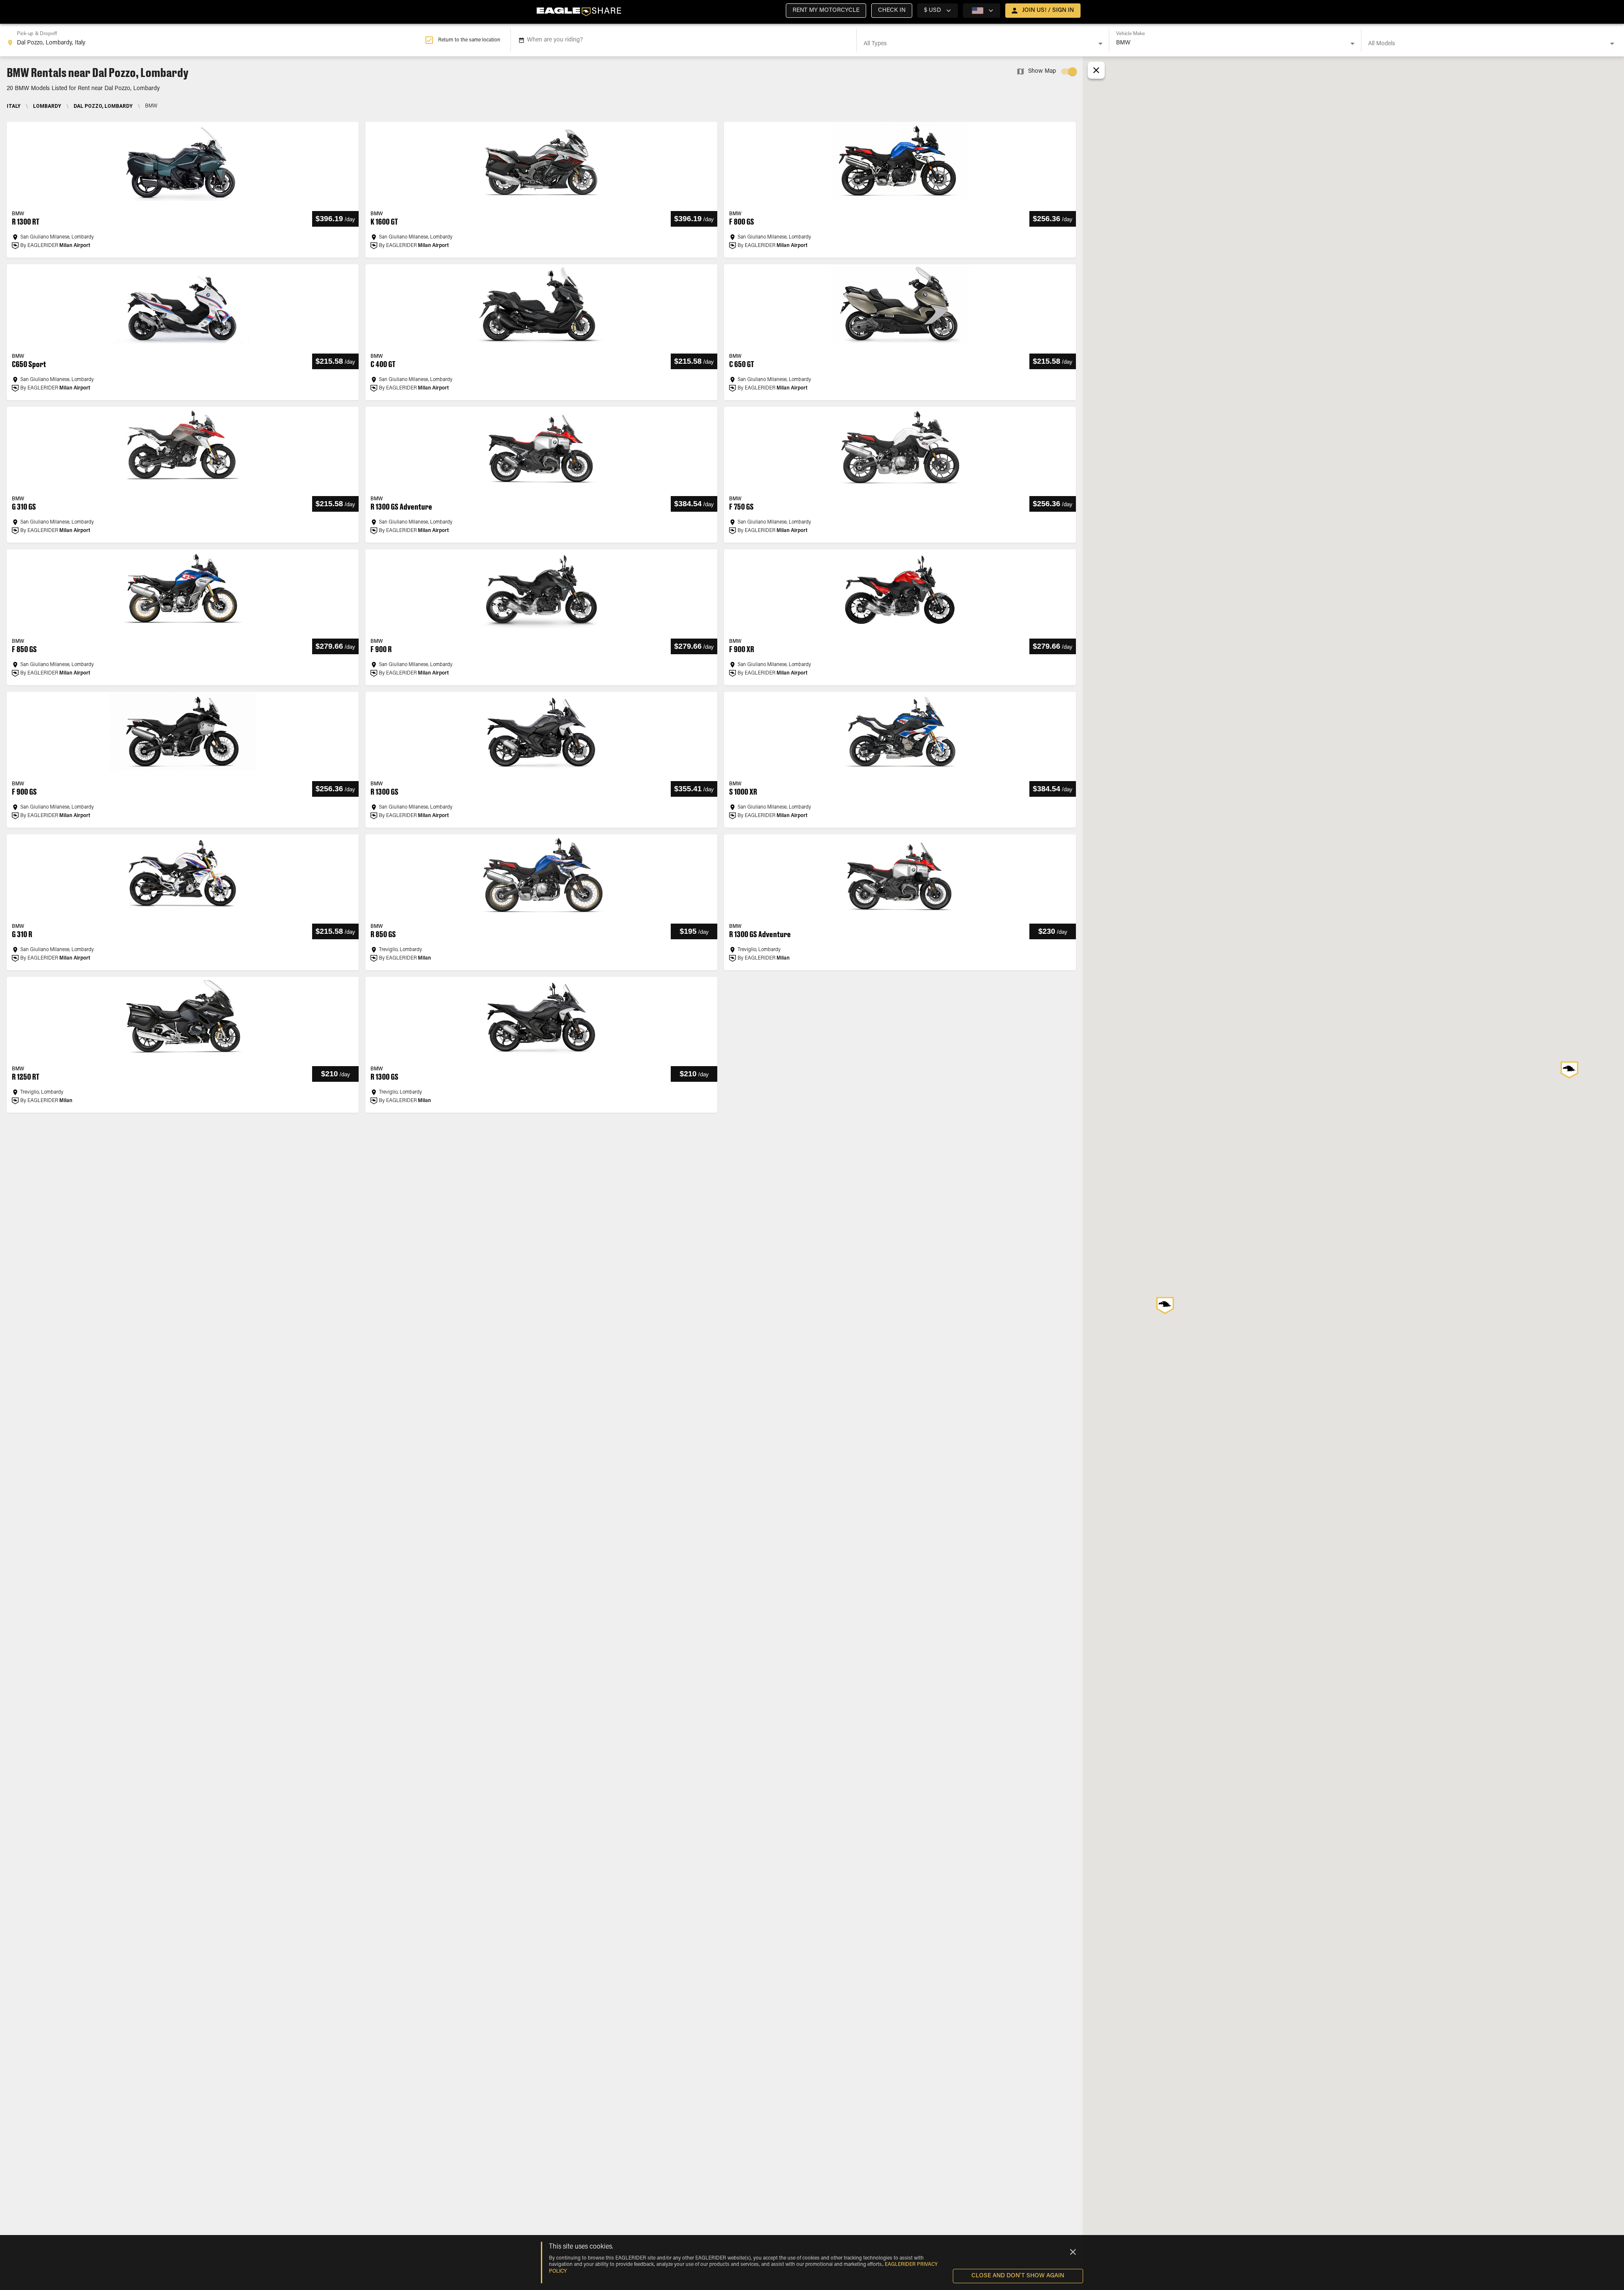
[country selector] (982, 11)
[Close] (1073, 2252)
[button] (826, 11)
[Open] (1100, 44)
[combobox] (216, 40)
